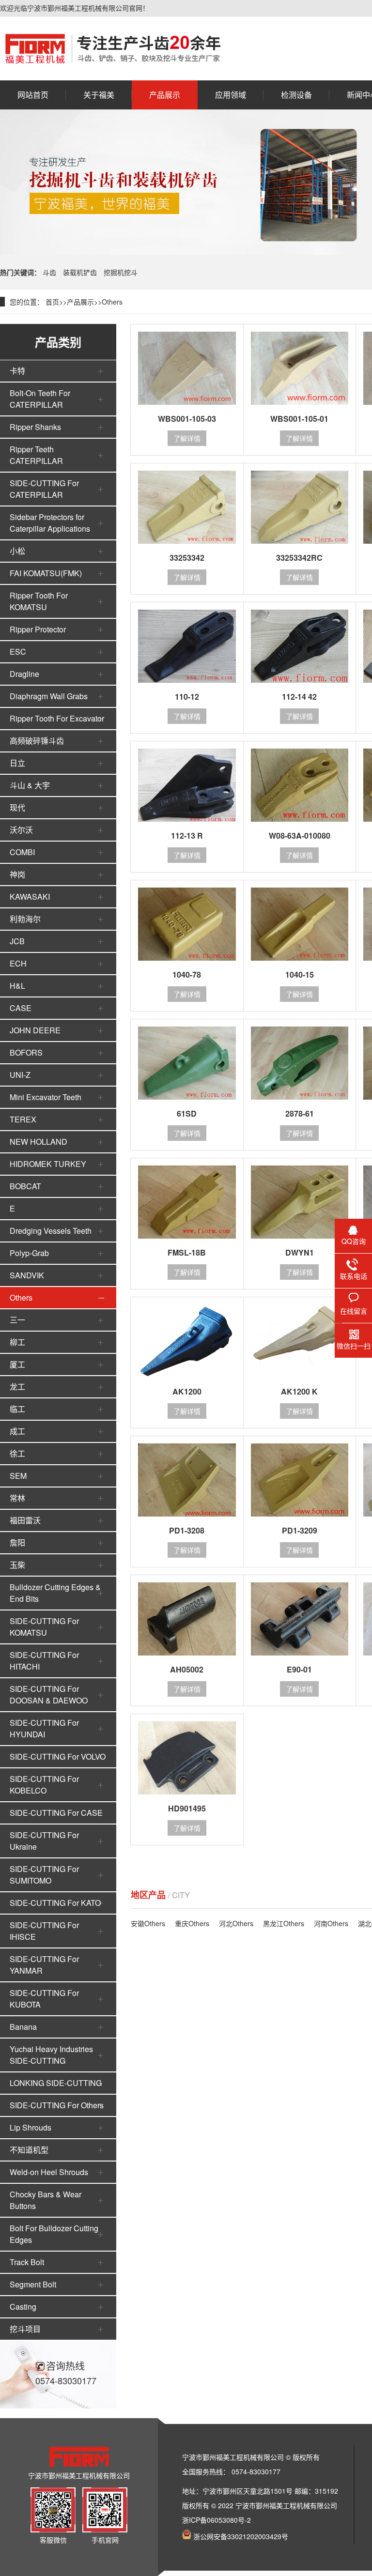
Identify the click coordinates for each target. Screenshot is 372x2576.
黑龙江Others (284, 1923)
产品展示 (80, 302)
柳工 (17, 1342)
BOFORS (26, 1052)
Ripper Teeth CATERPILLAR (36, 455)
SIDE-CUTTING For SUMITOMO (44, 1875)
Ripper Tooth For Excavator (57, 718)
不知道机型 (29, 2150)
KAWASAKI (30, 897)
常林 (17, 1498)
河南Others (331, 1923)
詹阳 (17, 1542)
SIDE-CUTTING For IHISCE (44, 1931)
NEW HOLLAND (39, 1142)
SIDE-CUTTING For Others (57, 2105)
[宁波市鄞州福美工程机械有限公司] (113, 48)
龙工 (17, 1387)
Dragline (24, 674)
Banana (23, 2027)
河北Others (236, 1923)
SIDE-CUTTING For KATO (55, 1903)
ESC (18, 652)
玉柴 (17, 1565)
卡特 (17, 371)
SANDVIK (27, 1275)
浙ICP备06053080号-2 (217, 2520)
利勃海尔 (25, 919)
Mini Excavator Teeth (46, 1097)
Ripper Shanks (35, 427)
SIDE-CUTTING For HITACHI (44, 1661)
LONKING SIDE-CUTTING (56, 2083)
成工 (17, 1431)
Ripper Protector (38, 629)
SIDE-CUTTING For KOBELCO (44, 1785)
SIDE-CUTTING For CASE (56, 1813)
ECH (18, 963)
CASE (21, 1008)
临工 (17, 1409)
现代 (17, 807)
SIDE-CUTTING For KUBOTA (44, 1999)
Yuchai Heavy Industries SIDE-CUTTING (51, 2055)
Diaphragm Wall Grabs (49, 696)
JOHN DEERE (35, 1030)
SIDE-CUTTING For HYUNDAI (44, 1728)
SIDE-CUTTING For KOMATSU (44, 1627)
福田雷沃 (25, 1520)
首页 (52, 302)
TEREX (23, 1119)
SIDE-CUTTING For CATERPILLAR (44, 489)
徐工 (17, 1453)
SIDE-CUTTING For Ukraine (44, 1841)
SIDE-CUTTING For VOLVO (58, 1756)
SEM (18, 1476)
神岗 (17, 874)
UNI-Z (20, 1075)
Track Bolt (27, 2262)
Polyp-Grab (29, 1253)
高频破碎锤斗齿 (37, 741)
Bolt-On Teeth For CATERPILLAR (40, 399)
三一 (17, 1320)
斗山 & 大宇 (30, 785)
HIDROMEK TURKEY (48, 1164)
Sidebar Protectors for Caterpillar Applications (50, 523)
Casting (23, 2307)
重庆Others (192, 1923)
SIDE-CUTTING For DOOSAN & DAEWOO (49, 1694)
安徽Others (148, 1923)
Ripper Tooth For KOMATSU (39, 601)
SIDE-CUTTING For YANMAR (44, 1965)
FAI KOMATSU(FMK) (46, 573)
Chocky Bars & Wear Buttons (46, 2200)
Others (112, 302)
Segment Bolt (33, 2284)
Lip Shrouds (31, 2127)
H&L (17, 986)
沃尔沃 (21, 830)
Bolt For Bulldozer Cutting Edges (54, 2234)
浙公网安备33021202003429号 (241, 2536)
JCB (17, 941)
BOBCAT (25, 1186)
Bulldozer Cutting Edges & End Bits (55, 1593)
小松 (17, 551)
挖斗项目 (25, 2329)
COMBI (22, 852)
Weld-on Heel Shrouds (49, 2172)
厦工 (17, 1364)
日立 (17, 763)
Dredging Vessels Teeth (51, 1231)
